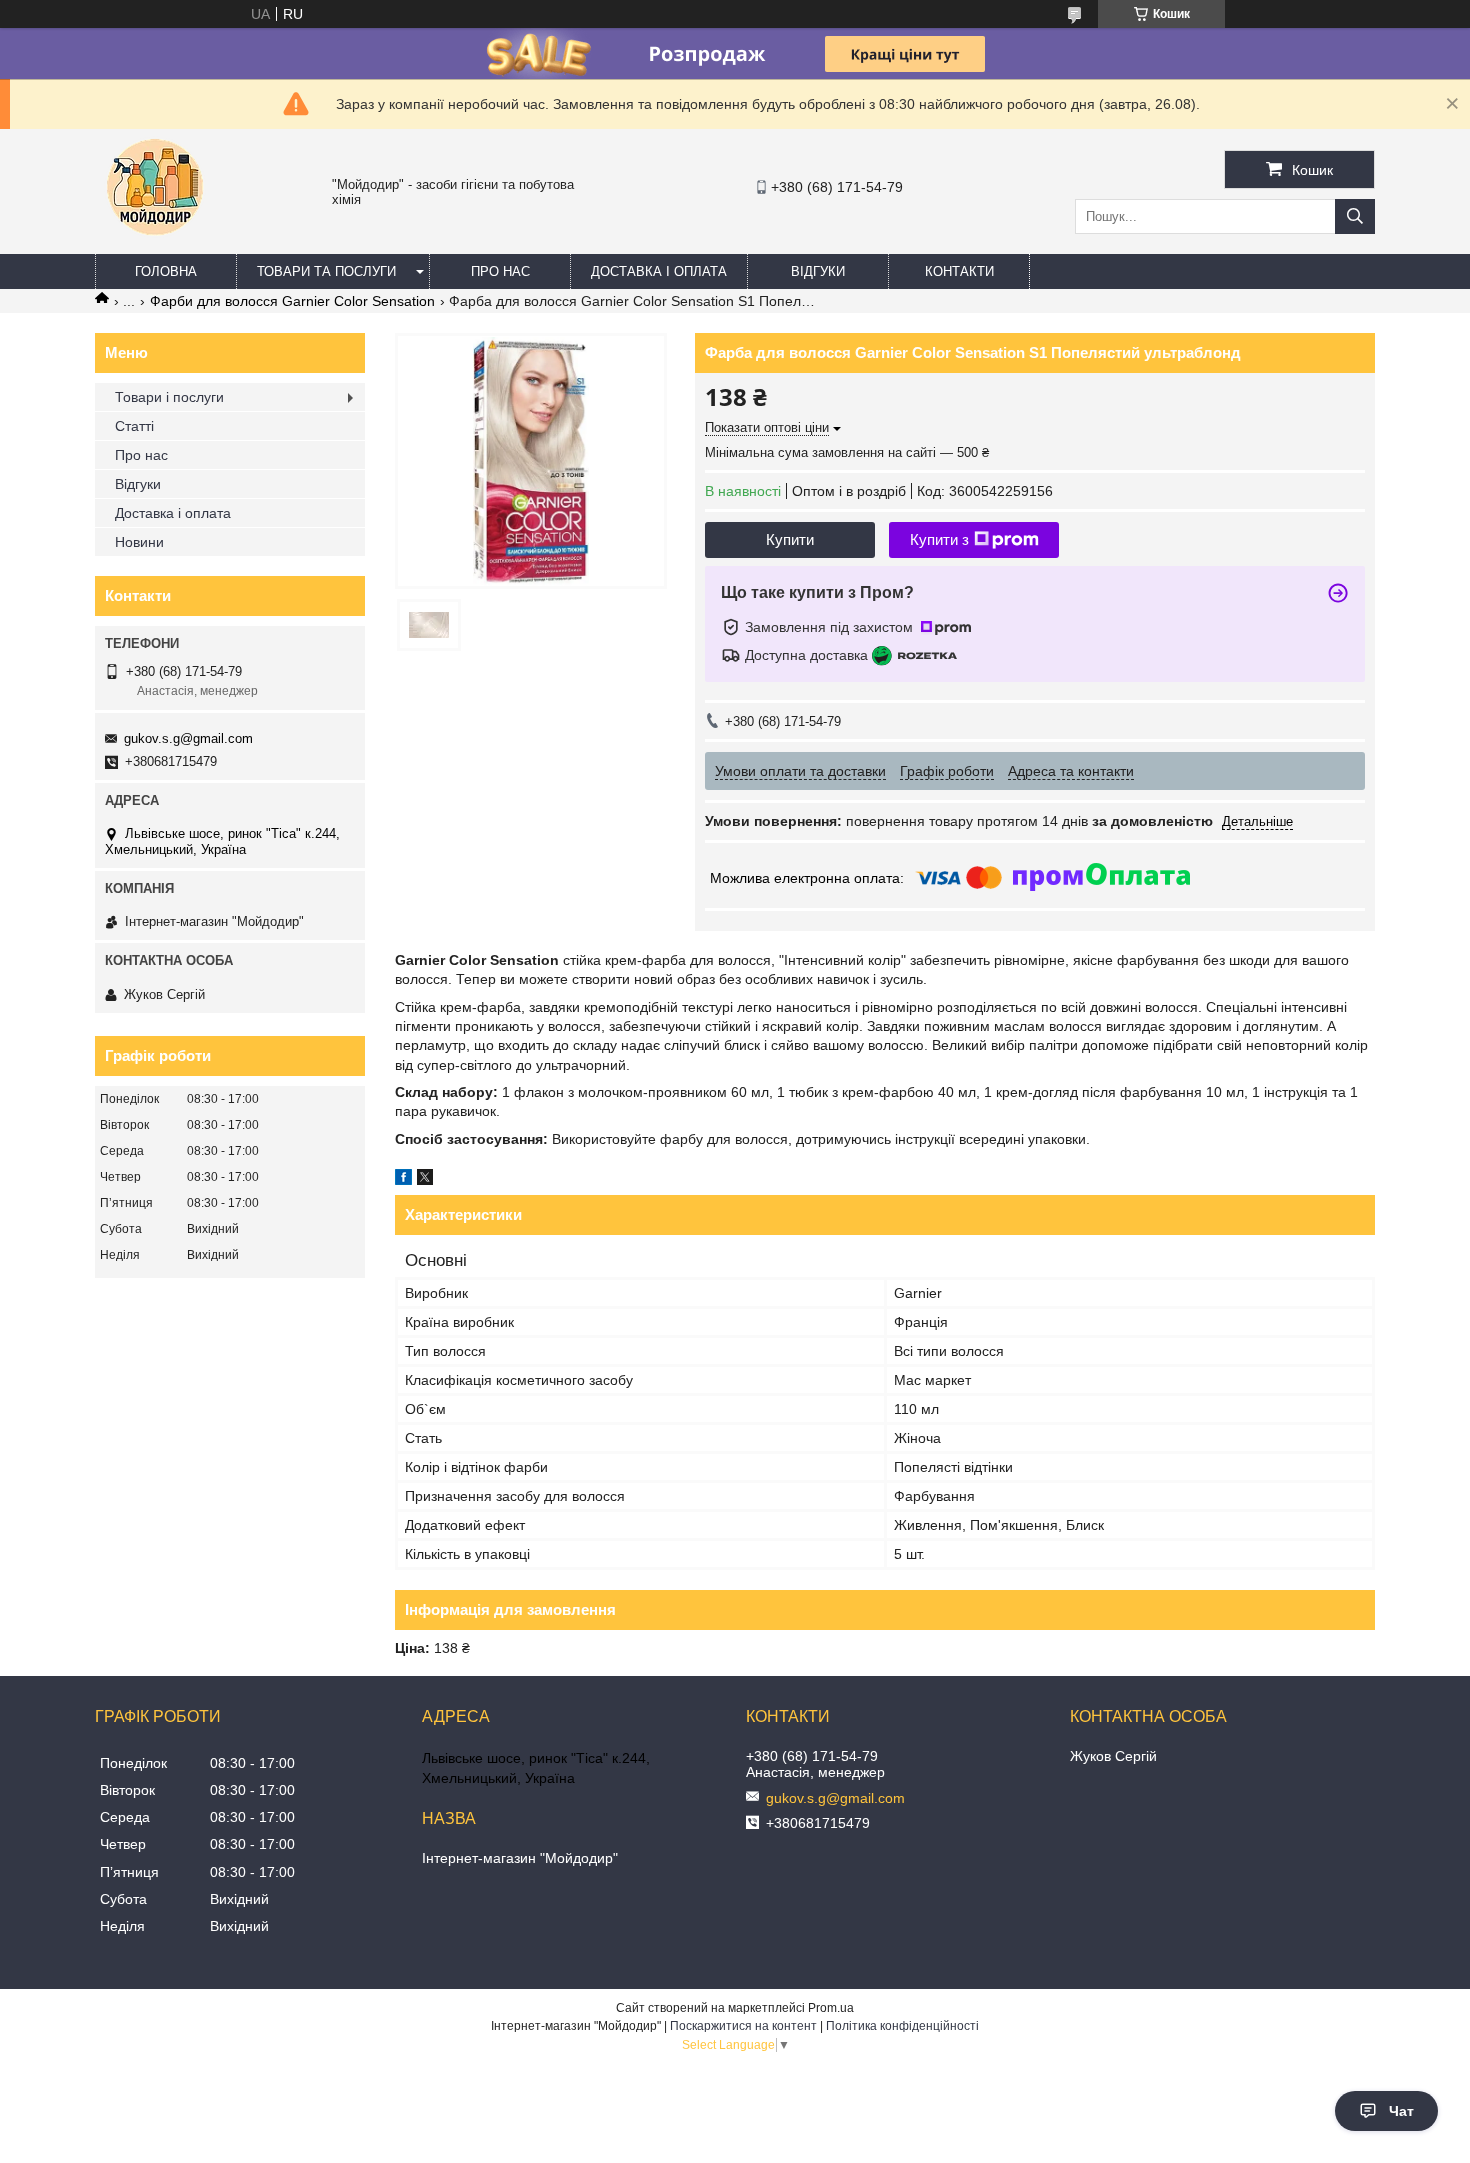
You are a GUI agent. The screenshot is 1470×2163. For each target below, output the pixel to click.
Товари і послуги (169, 397)
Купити (790, 539)
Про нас (500, 271)
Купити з (939, 539)
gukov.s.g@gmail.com (188, 738)
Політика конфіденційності (902, 2026)
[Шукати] (1355, 216)
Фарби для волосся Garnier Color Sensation (292, 301)
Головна (166, 271)
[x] (425, 1180)
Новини (139, 542)
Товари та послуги (326, 271)
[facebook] (403, 1180)
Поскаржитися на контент (743, 2026)
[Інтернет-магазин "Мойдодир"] (155, 245)
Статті (134, 426)
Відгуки (818, 271)
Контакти (959, 271)
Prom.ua (831, 2008)
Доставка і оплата (659, 271)
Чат (1401, 2111)
